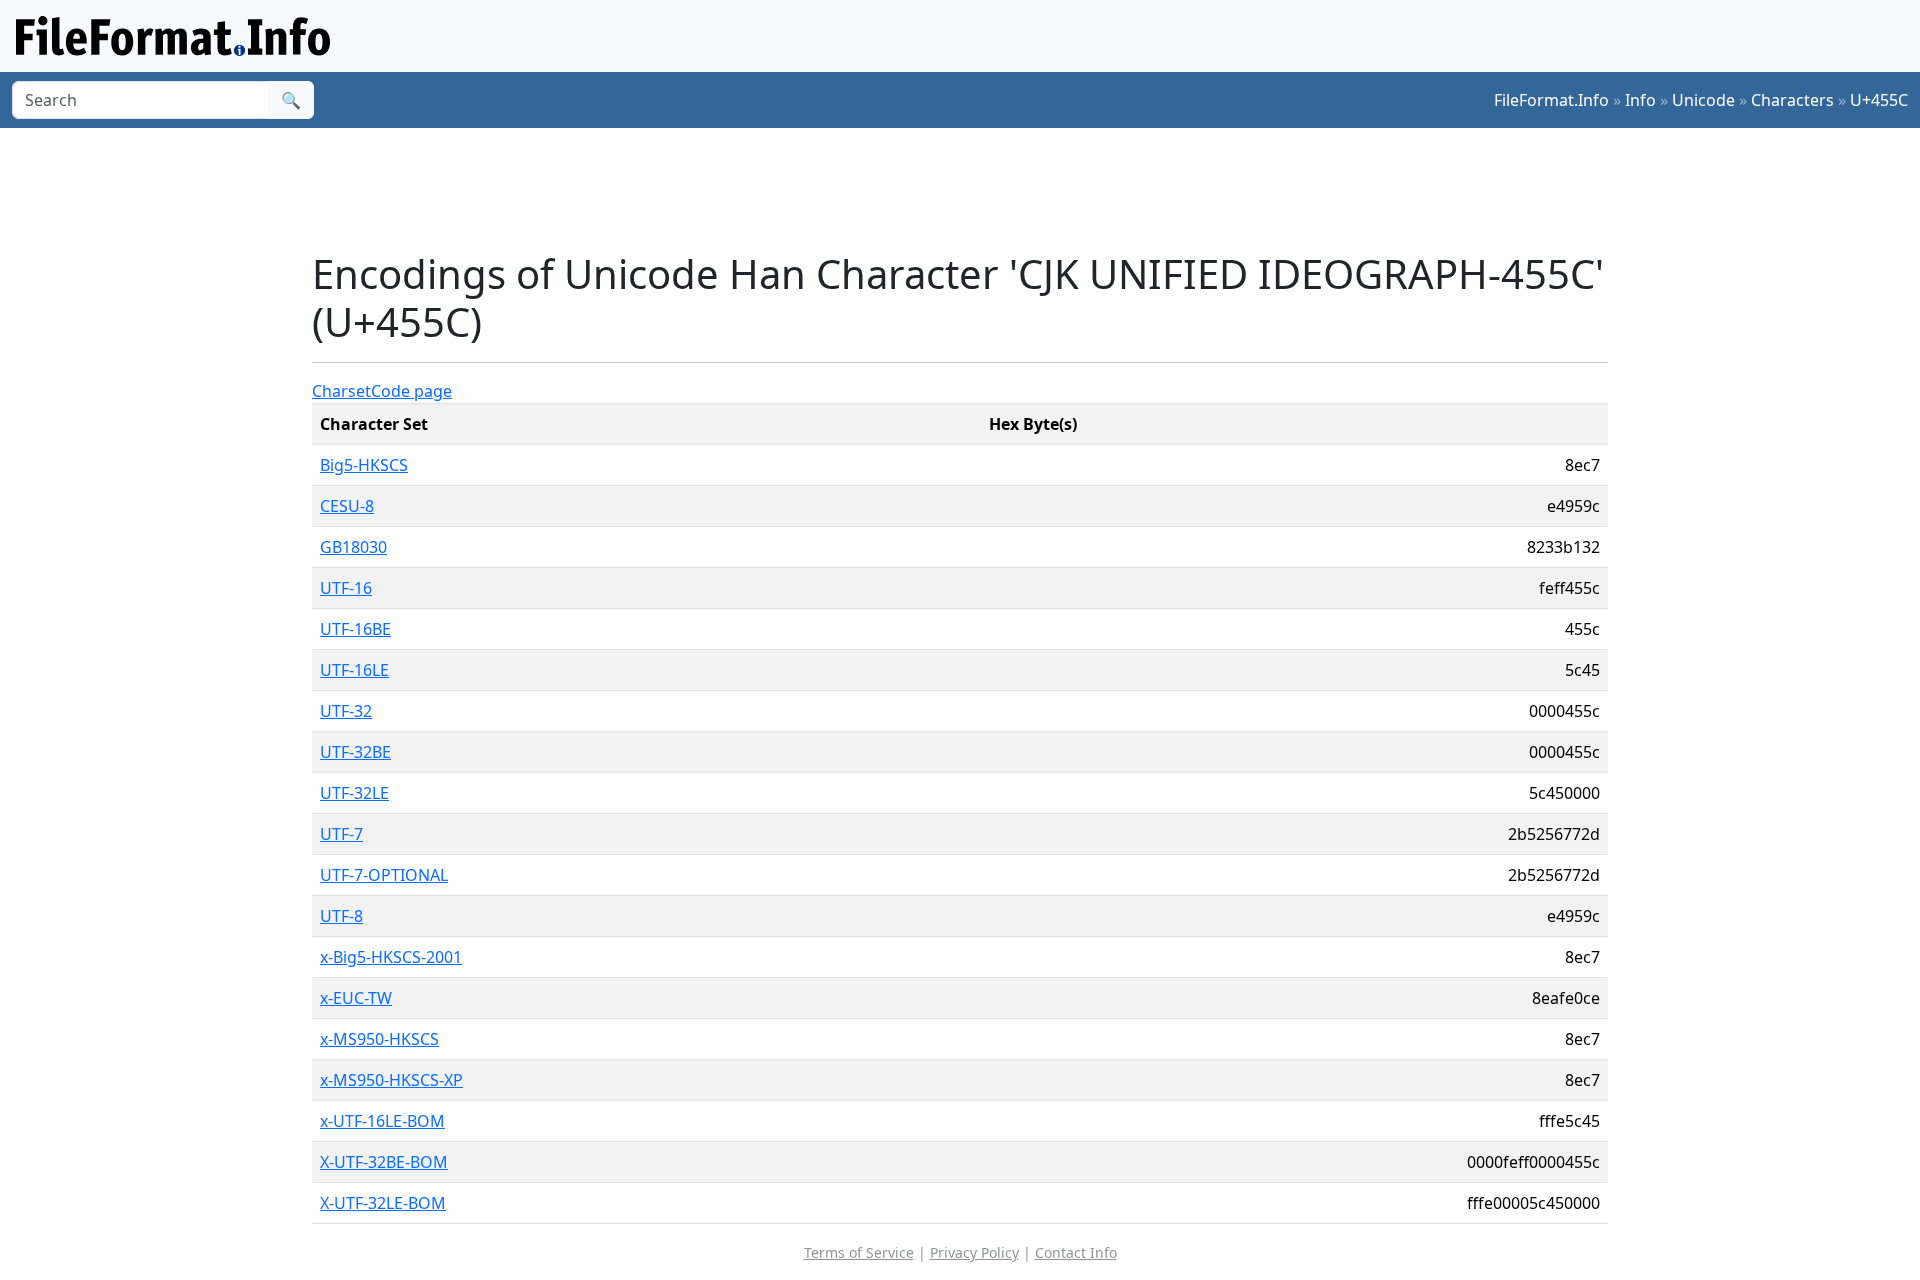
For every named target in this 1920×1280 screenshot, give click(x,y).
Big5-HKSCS (364, 465)
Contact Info (1076, 1252)
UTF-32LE (354, 793)
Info (1640, 100)
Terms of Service (859, 1252)
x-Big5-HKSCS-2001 (391, 957)
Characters (1792, 100)
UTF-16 (346, 588)
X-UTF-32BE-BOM (384, 1162)
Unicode (1703, 100)
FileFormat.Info (1551, 100)
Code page (411, 391)
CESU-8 (347, 506)
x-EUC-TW (356, 998)
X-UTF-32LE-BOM (383, 1203)
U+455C (1879, 100)
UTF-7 (341, 834)
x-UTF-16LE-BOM (382, 1121)
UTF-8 (341, 916)
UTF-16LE (354, 670)
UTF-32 (346, 711)
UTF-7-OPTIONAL (384, 875)
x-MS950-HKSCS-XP (391, 1080)
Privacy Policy (974, 1252)
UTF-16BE (355, 629)
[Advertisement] (972, 189)
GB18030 (353, 547)
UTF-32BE (355, 752)
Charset (341, 391)
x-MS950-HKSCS (379, 1039)
